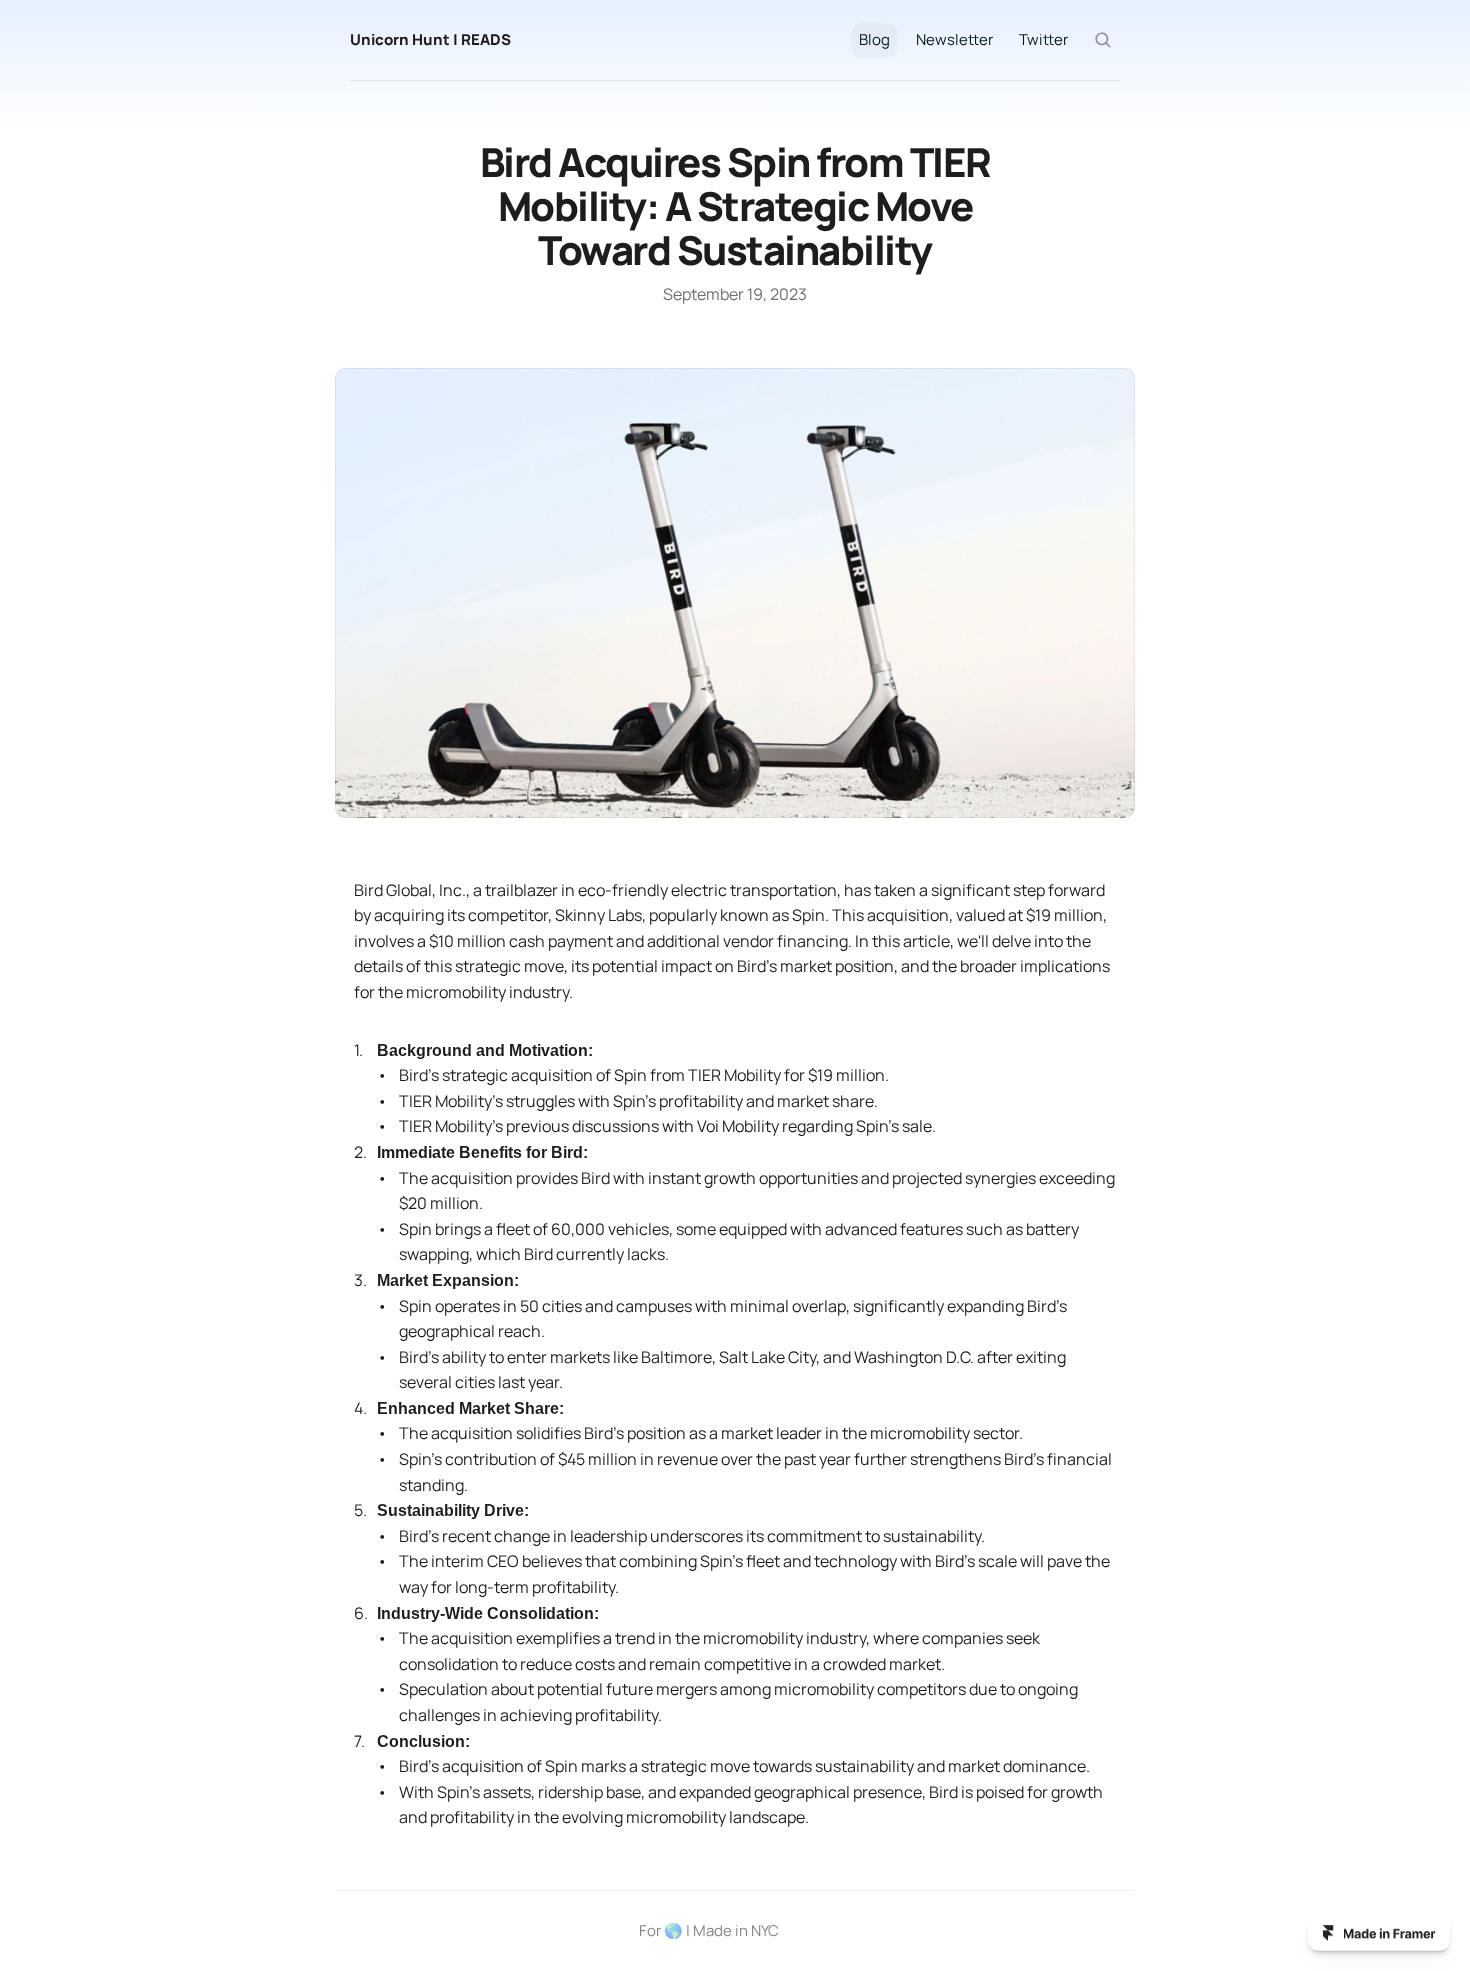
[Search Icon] (1103, 40)
